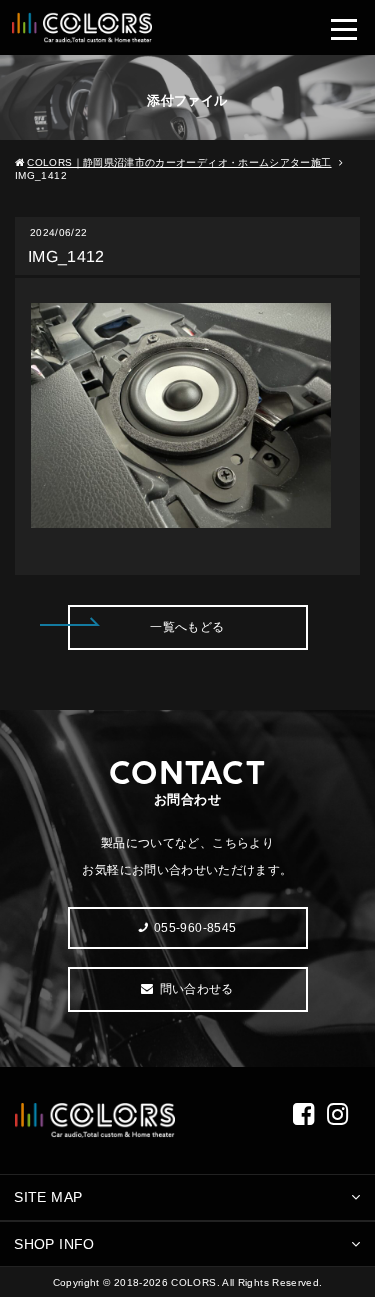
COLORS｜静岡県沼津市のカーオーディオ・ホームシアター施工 (179, 162)
